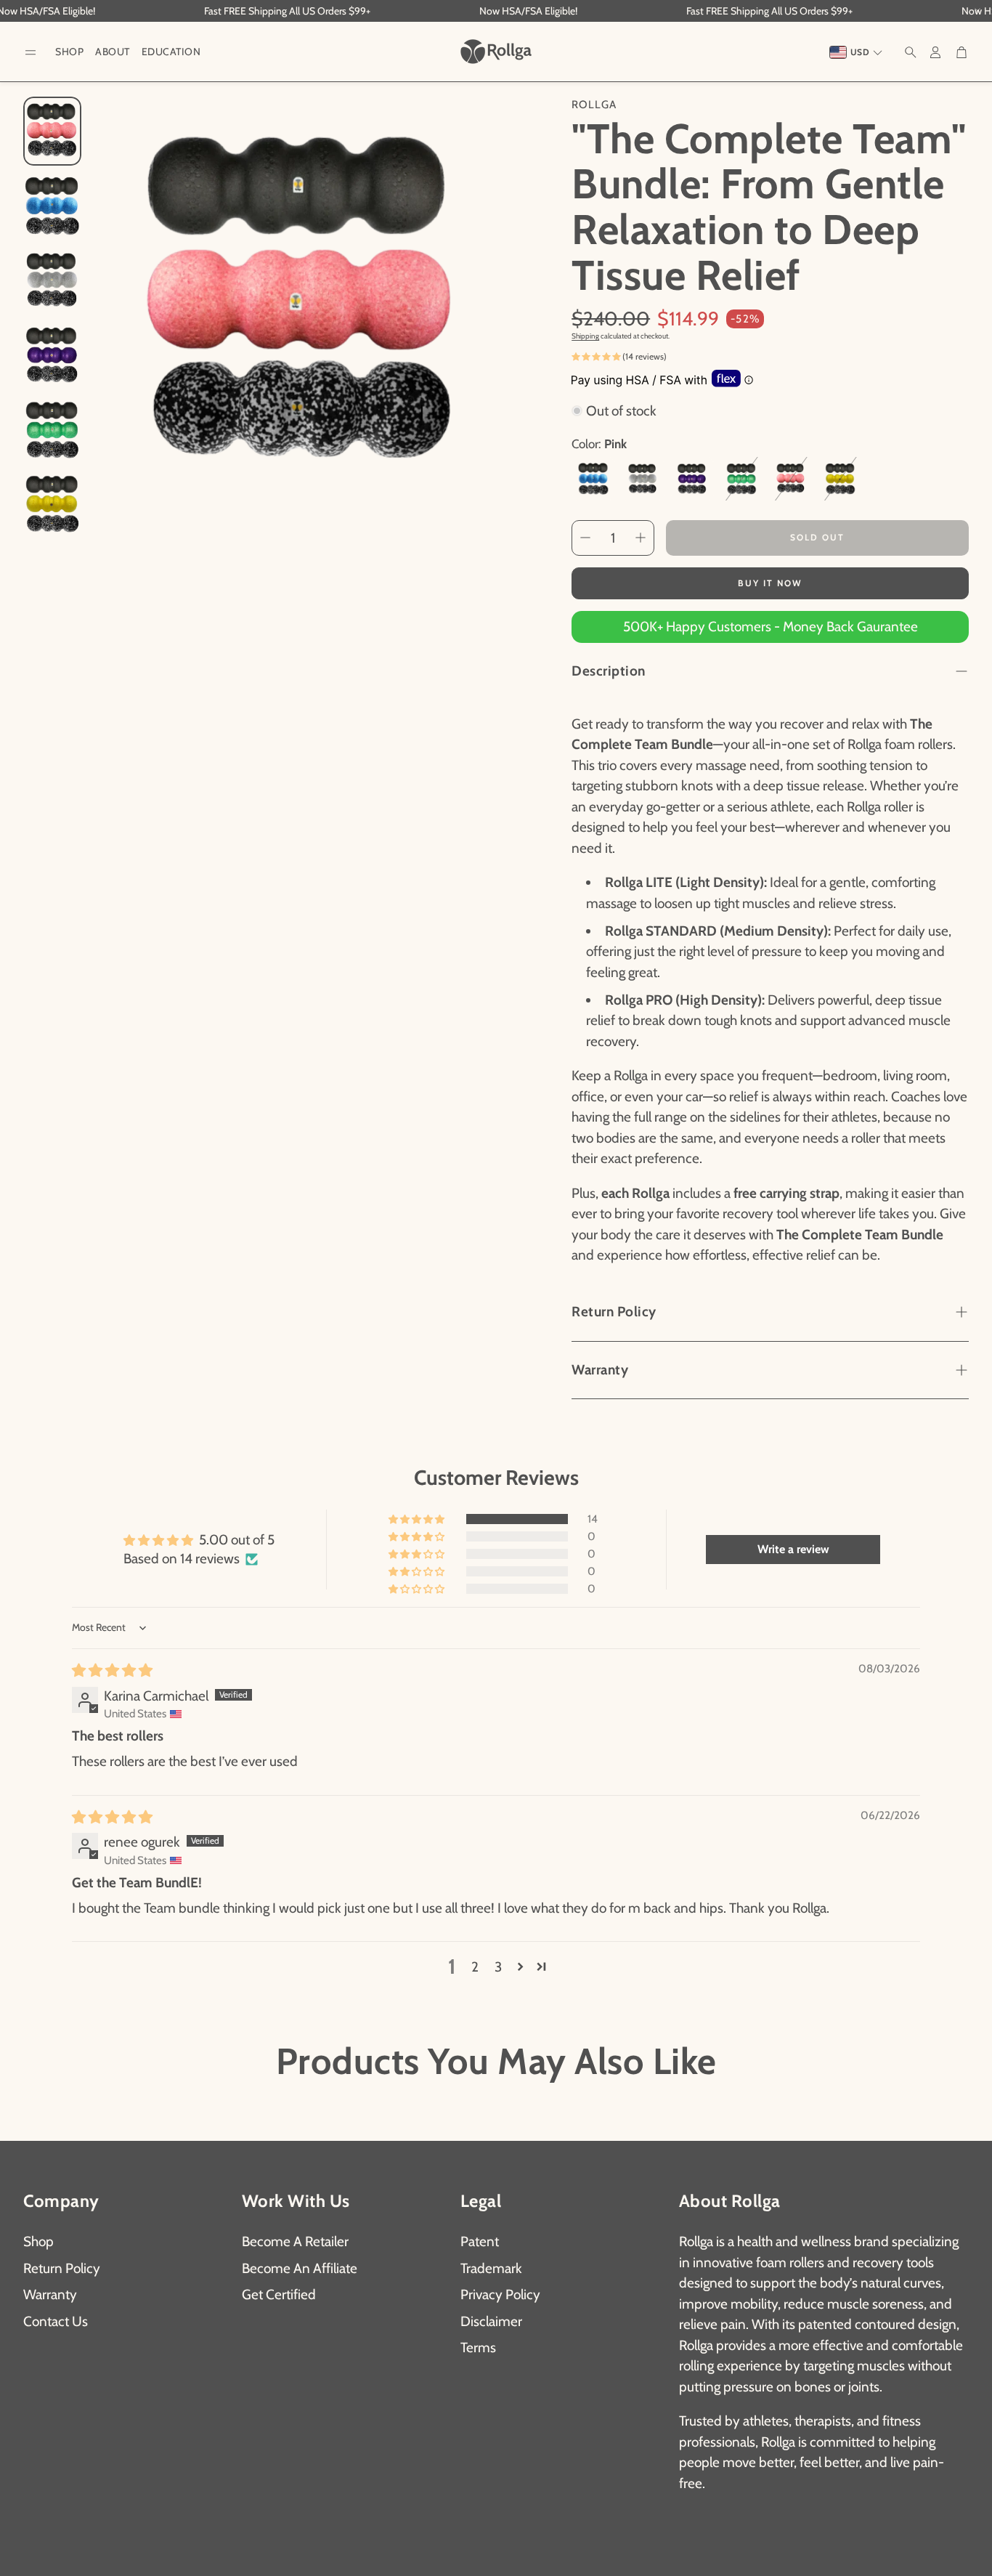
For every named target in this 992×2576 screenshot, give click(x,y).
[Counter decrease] (585, 538)
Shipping (585, 336)
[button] (31, 53)
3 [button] (498, 1967)
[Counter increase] (641, 538)
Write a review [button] (793, 1549)
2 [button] (475, 1967)
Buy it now (770, 583)
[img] (112, 1670)
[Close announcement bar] (977, 11)
